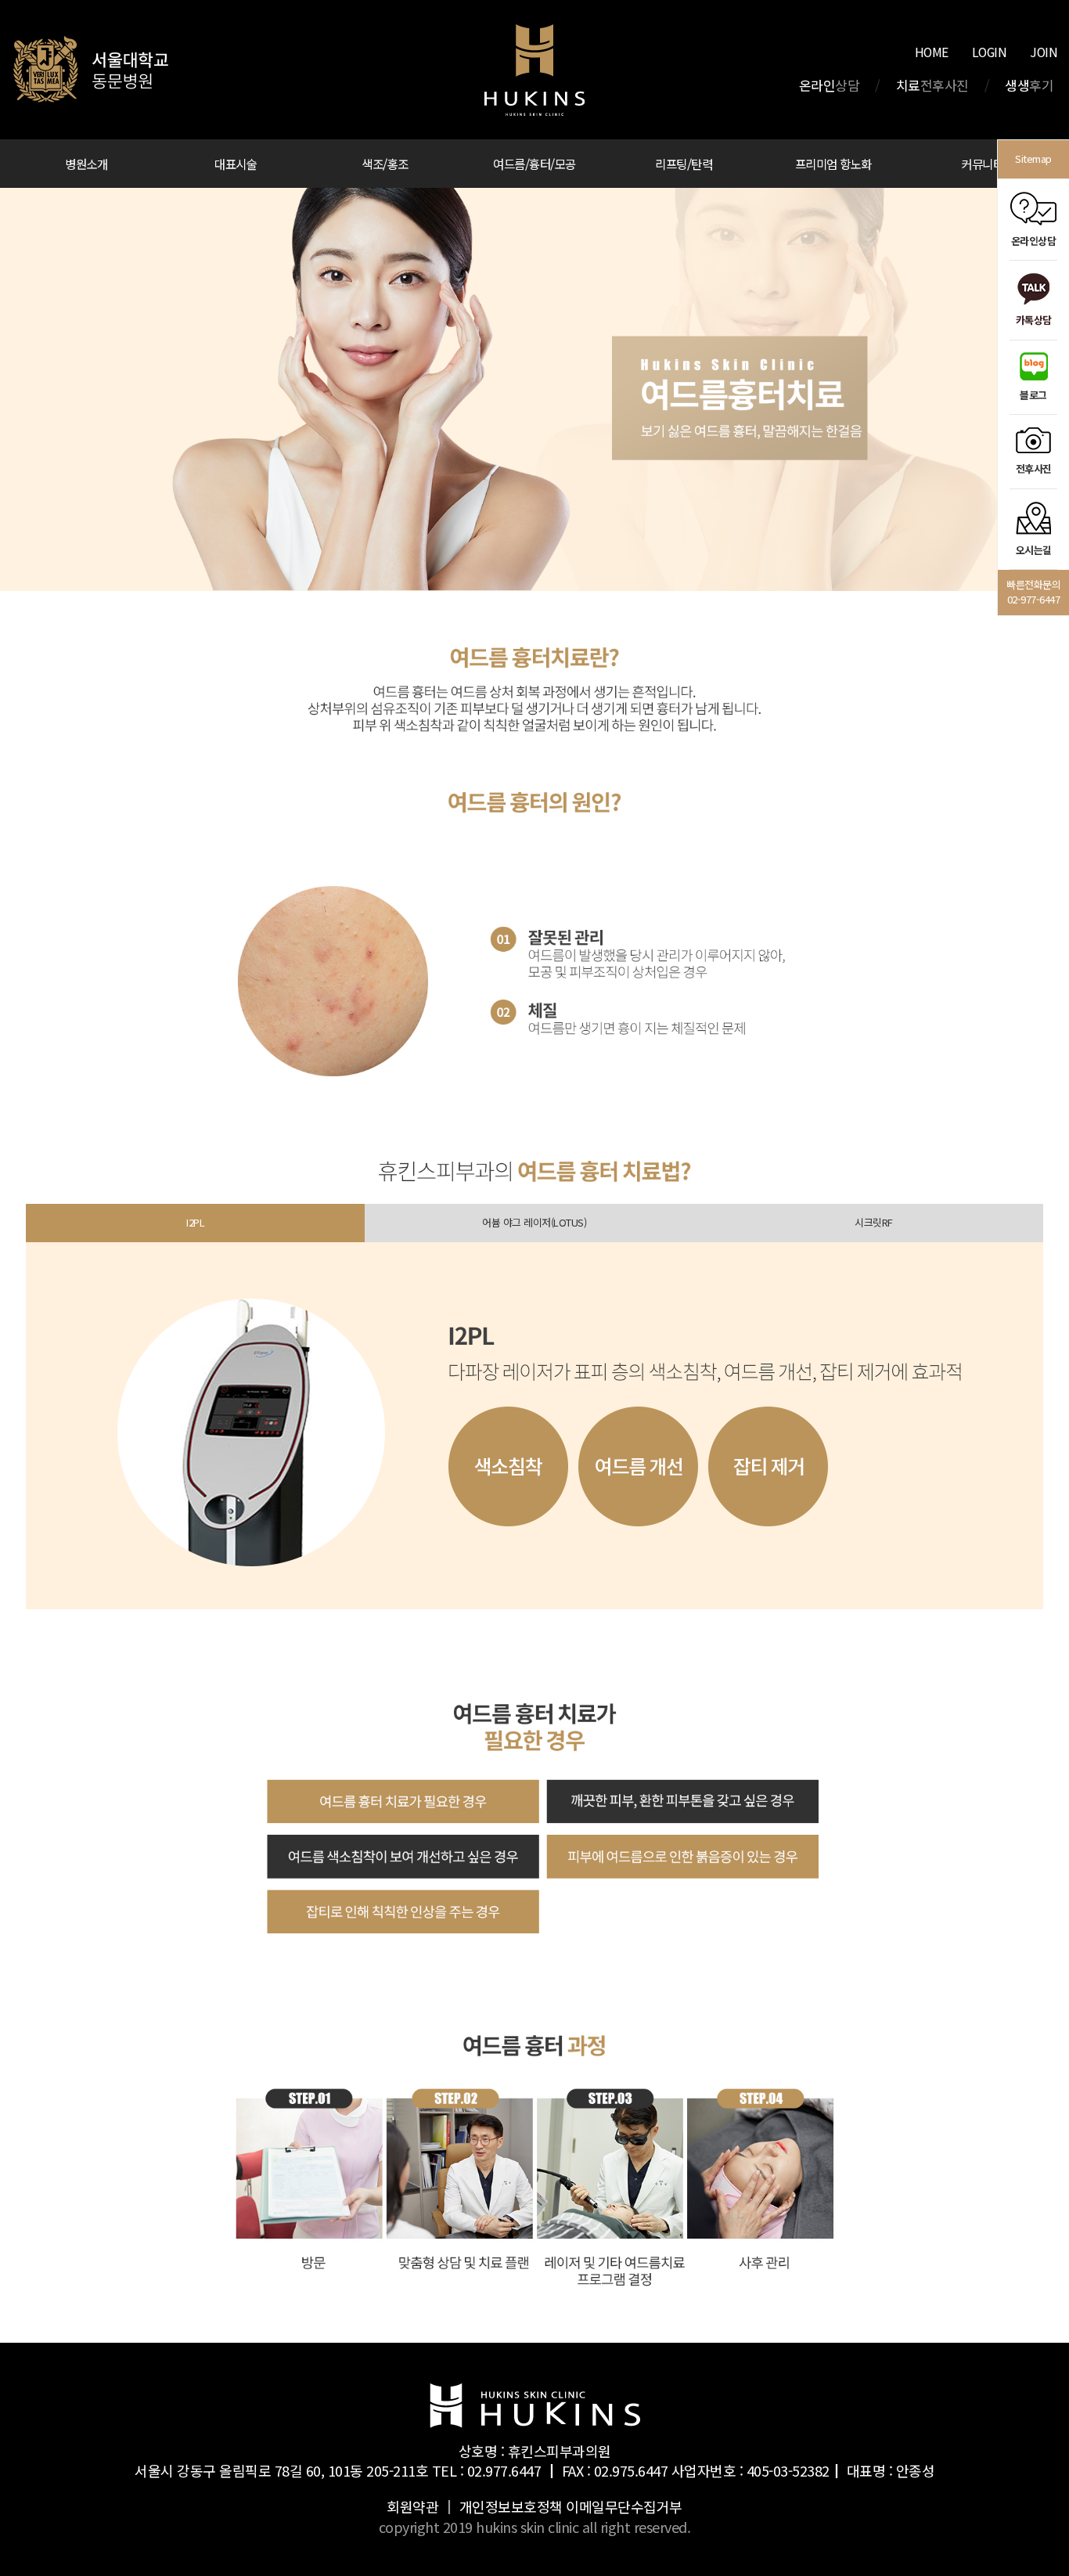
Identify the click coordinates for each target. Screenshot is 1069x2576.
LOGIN (990, 52)
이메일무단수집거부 (624, 2506)
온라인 (830, 85)
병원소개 (86, 164)
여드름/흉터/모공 (534, 164)
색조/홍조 (385, 164)
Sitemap (1033, 159)
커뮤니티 (982, 164)
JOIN (1044, 52)
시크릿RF (874, 1222)
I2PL (195, 1222)
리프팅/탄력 (684, 164)
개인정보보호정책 (511, 2506)
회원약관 (412, 2506)
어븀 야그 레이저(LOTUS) (534, 1222)
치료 (932, 85)
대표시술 (236, 164)
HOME (932, 52)
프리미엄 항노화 (833, 164)
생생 (1029, 85)
